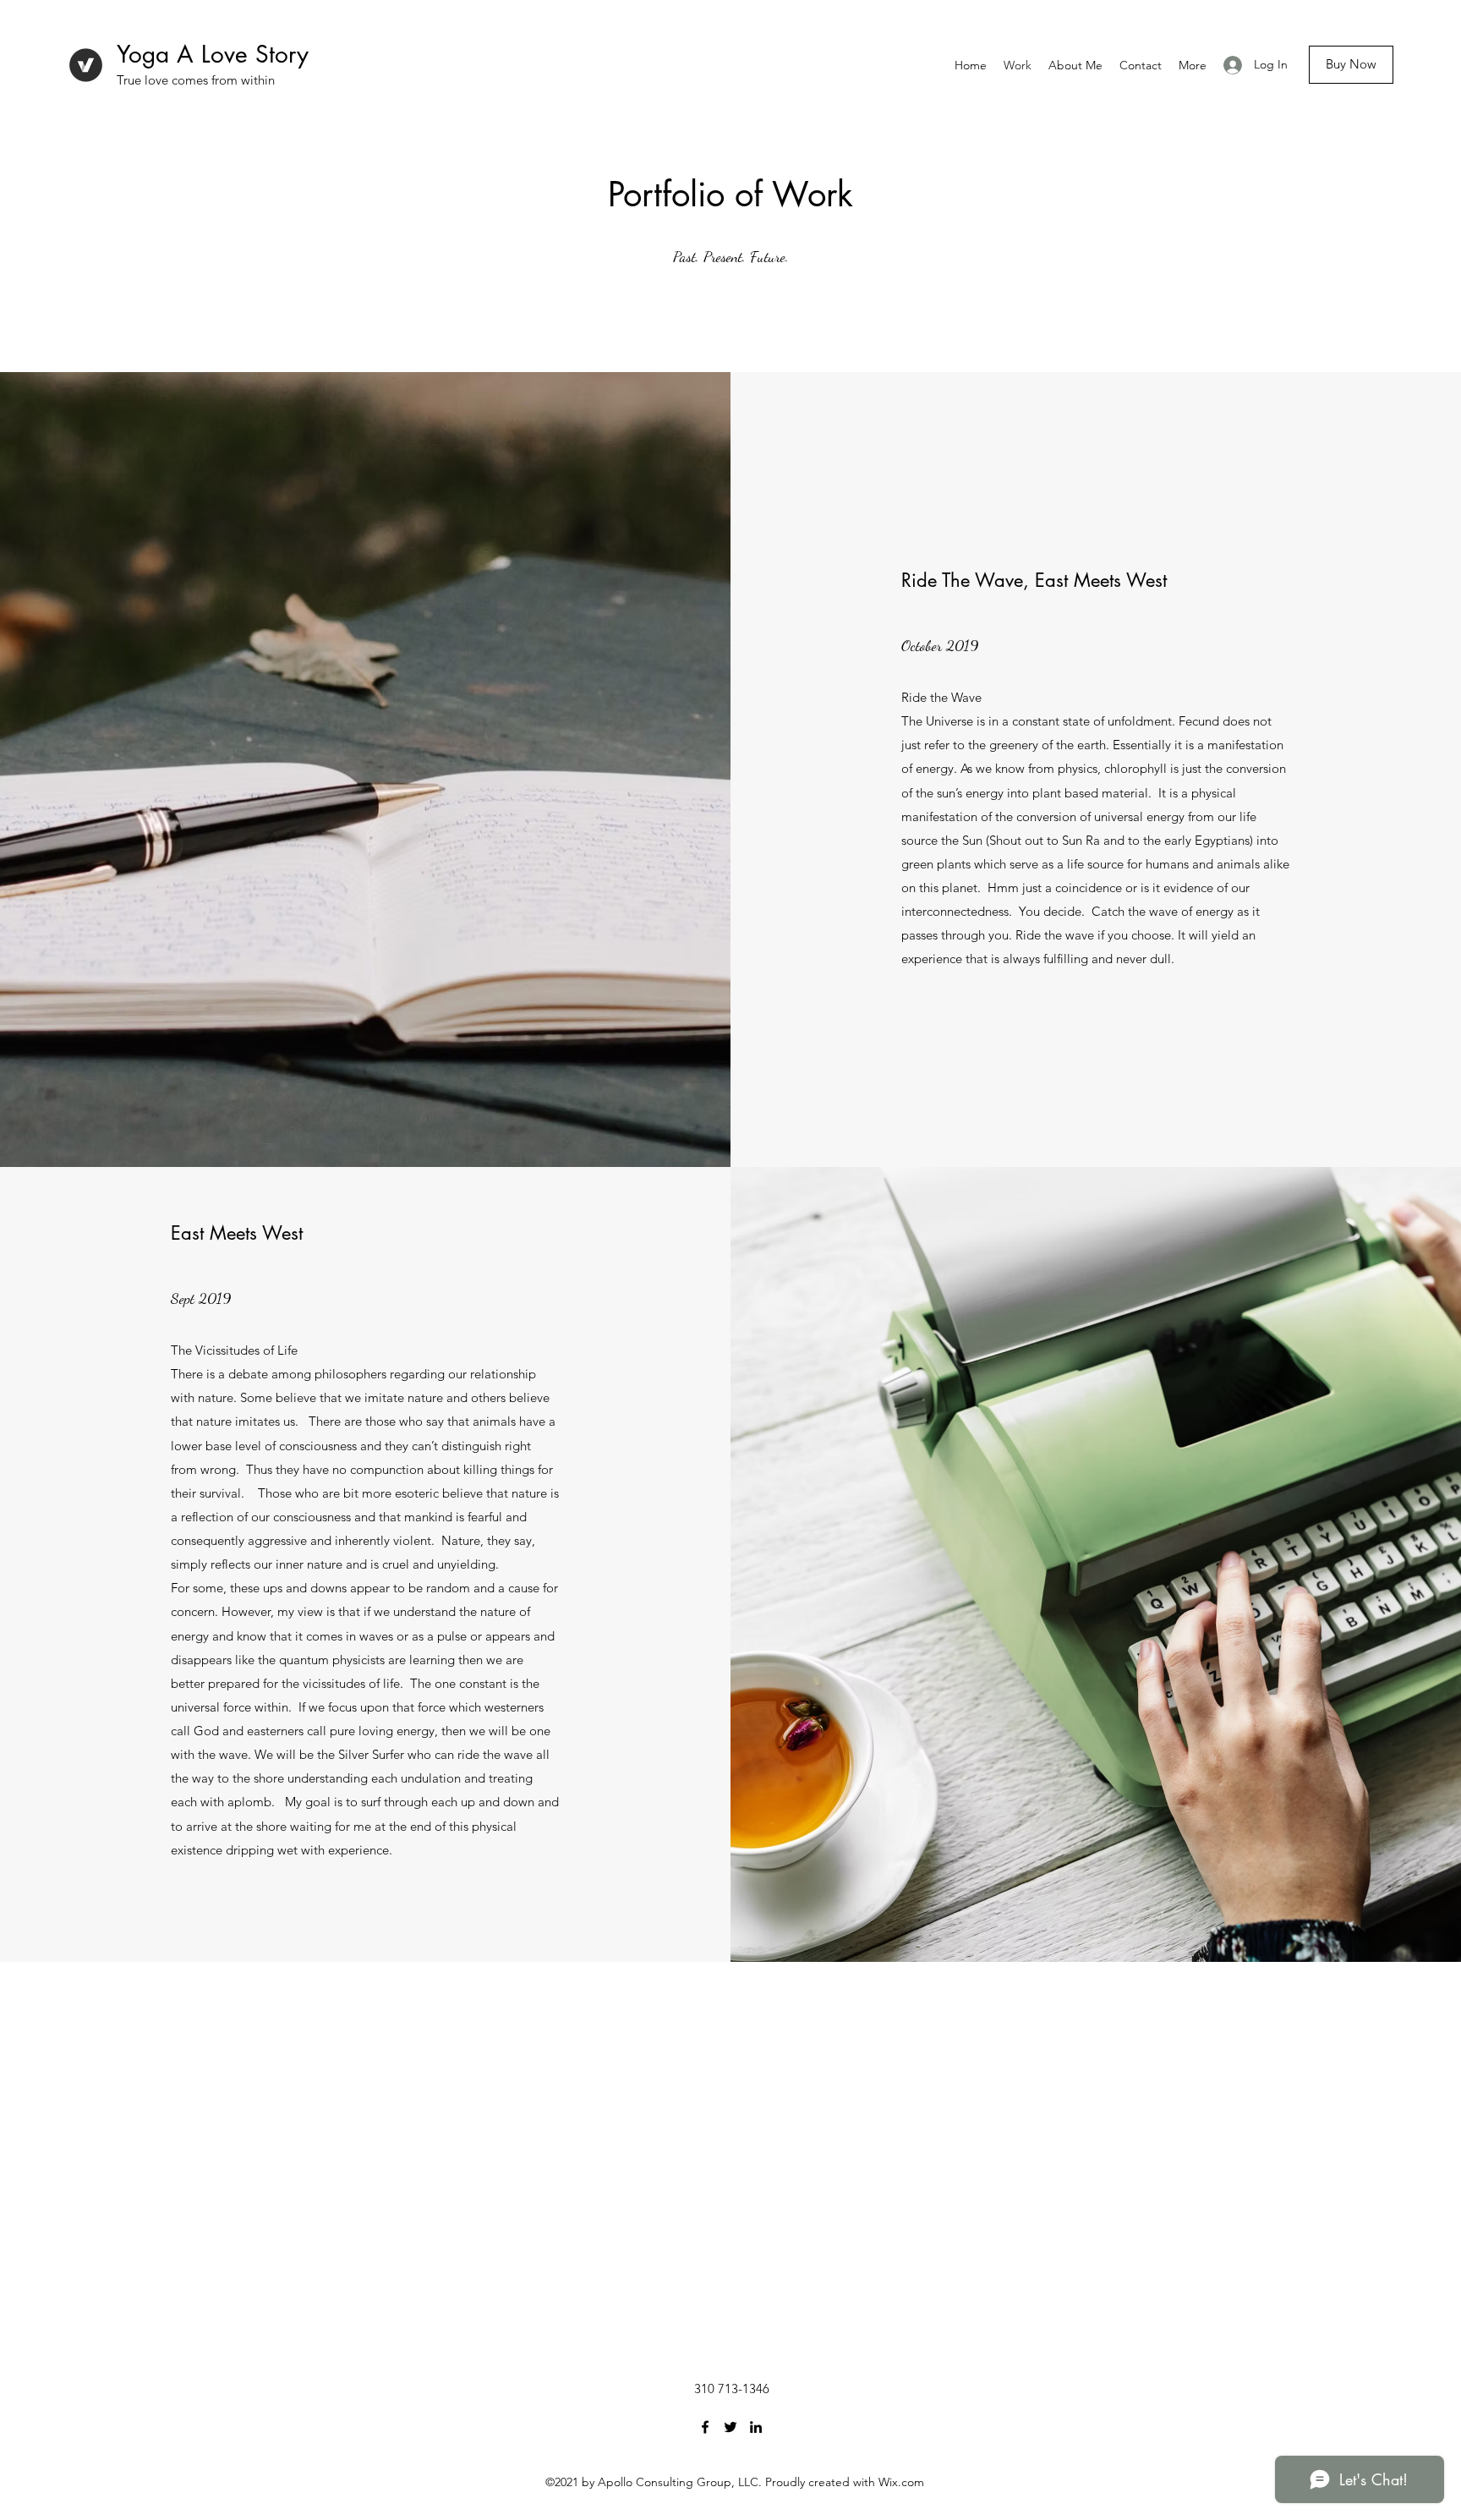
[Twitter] (730, 2427)
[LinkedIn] (756, 2427)
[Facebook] (705, 2427)
